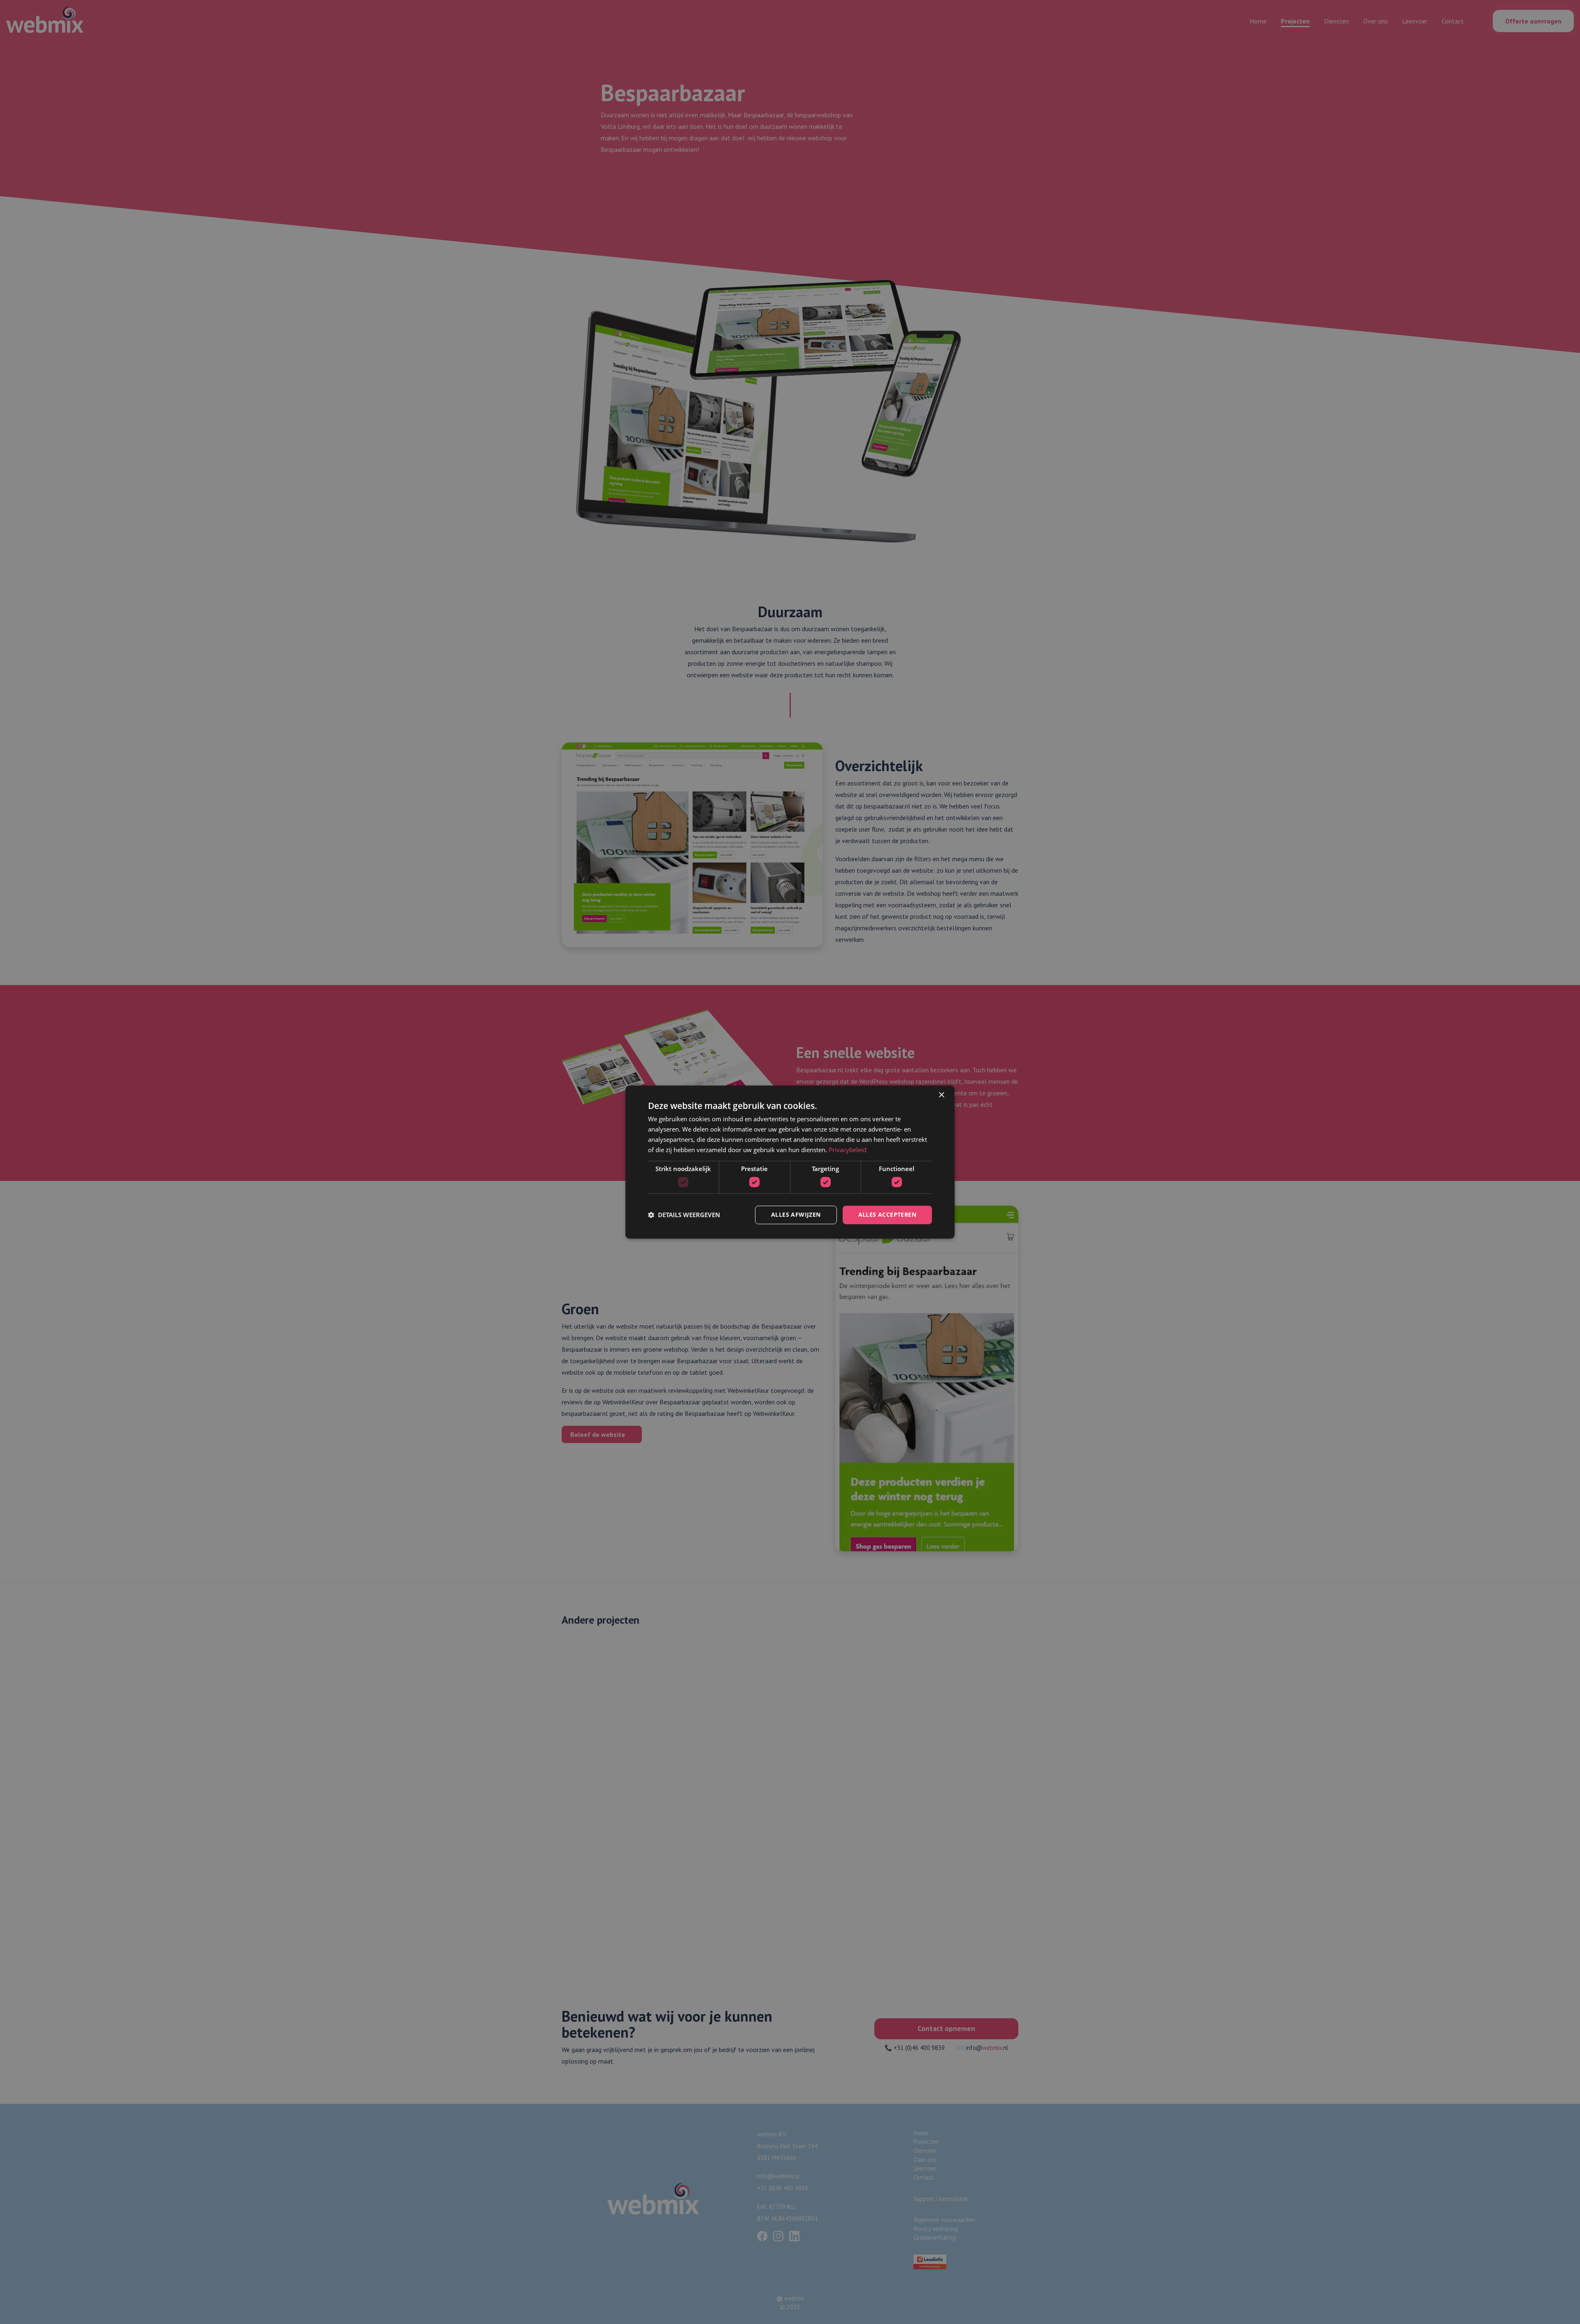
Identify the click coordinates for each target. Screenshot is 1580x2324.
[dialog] (790, 1162)
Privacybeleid (848, 1150)
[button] (684, 1215)
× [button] (941, 1095)
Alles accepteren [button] (887, 1214)
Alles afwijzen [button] (796, 1214)
